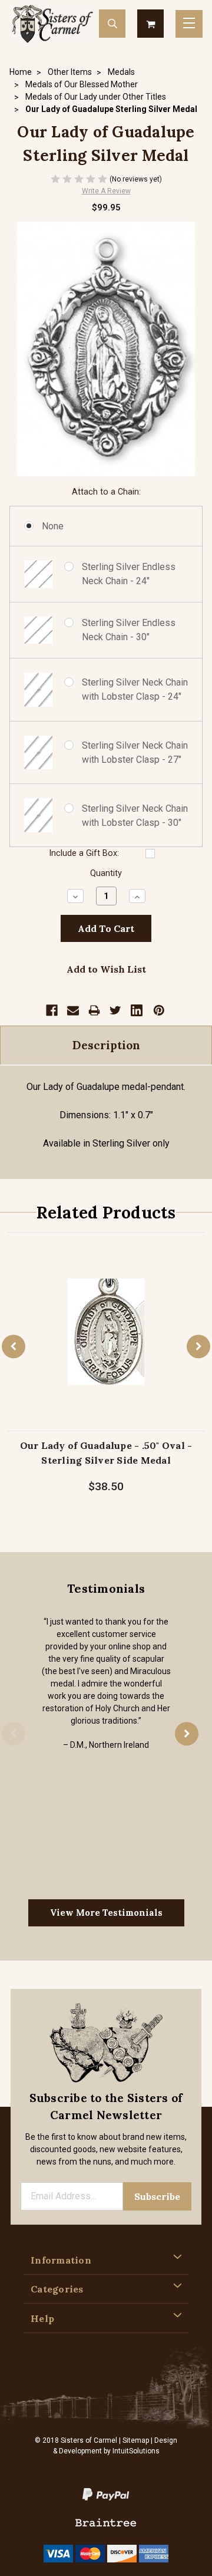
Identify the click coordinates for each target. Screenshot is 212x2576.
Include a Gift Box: (84, 853)
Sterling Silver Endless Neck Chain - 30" (129, 630)
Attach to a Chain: (106, 492)
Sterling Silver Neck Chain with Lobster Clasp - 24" (135, 689)
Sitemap (136, 2440)
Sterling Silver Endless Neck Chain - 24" (129, 574)
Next (198, 1346)
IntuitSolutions (136, 2451)
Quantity (106, 873)
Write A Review (106, 191)
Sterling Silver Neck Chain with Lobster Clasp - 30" (135, 816)
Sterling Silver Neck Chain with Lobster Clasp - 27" (135, 752)
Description (106, 1045)
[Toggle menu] (189, 24)
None (53, 526)
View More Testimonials (106, 1913)
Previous (14, 1346)
